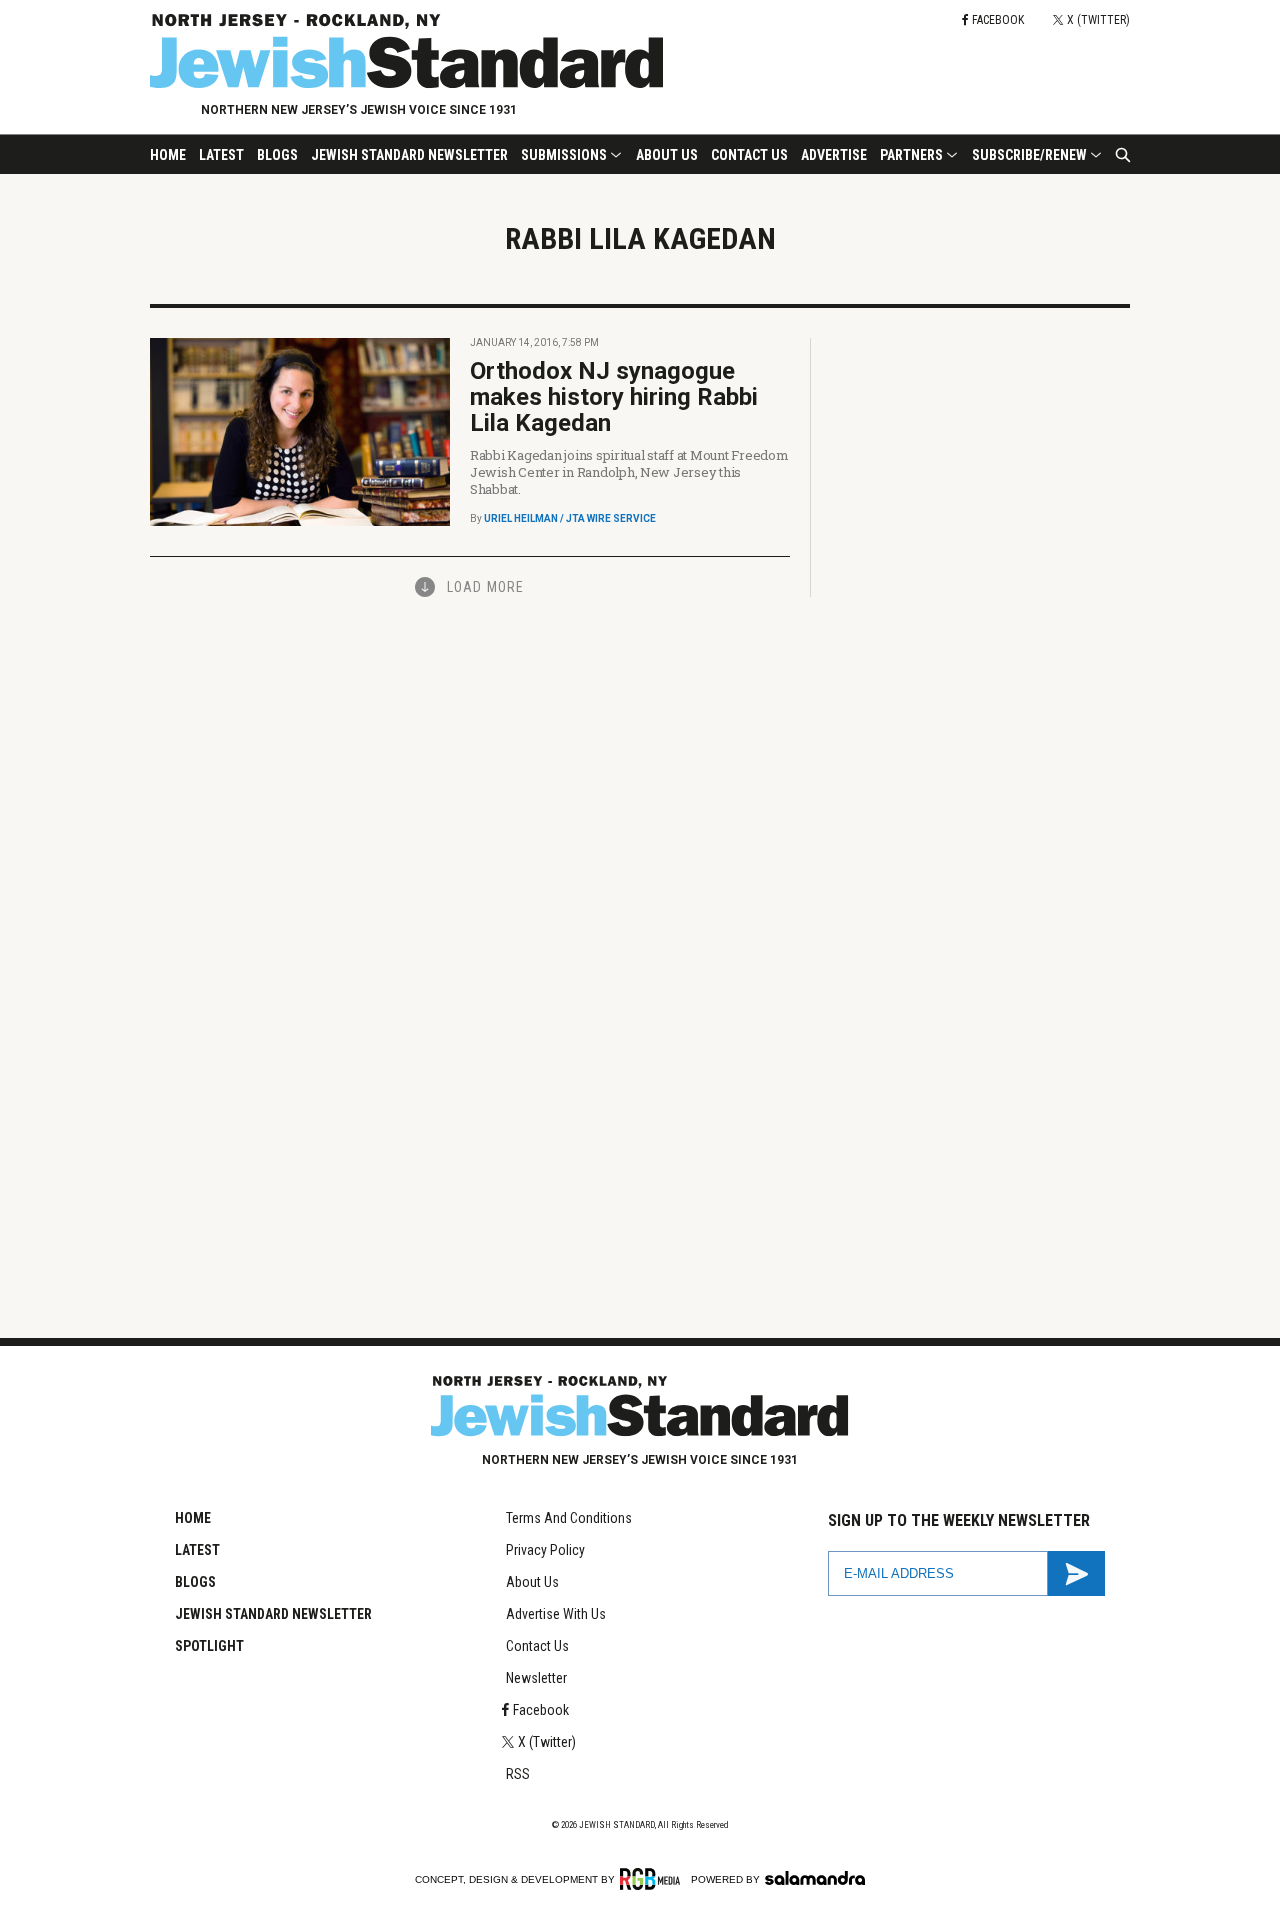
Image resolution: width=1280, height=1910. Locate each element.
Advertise (834, 155)
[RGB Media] (653, 1879)
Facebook (541, 1710)
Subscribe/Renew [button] (1029, 155)
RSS (518, 1774)
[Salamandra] (815, 1878)
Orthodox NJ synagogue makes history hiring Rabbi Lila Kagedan (614, 397)
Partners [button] (911, 155)
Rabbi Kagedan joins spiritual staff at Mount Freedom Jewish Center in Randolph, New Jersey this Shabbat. (629, 472)
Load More (485, 587)
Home (168, 155)
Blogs (277, 155)
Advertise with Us (556, 1614)
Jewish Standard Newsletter (409, 155)
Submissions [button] (564, 155)
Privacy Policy (545, 1550)
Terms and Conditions (569, 1518)
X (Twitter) (547, 1742)
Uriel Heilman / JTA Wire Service (570, 518)
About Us (667, 155)
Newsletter (536, 1678)
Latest (221, 155)
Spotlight (209, 1646)
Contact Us (749, 155)
